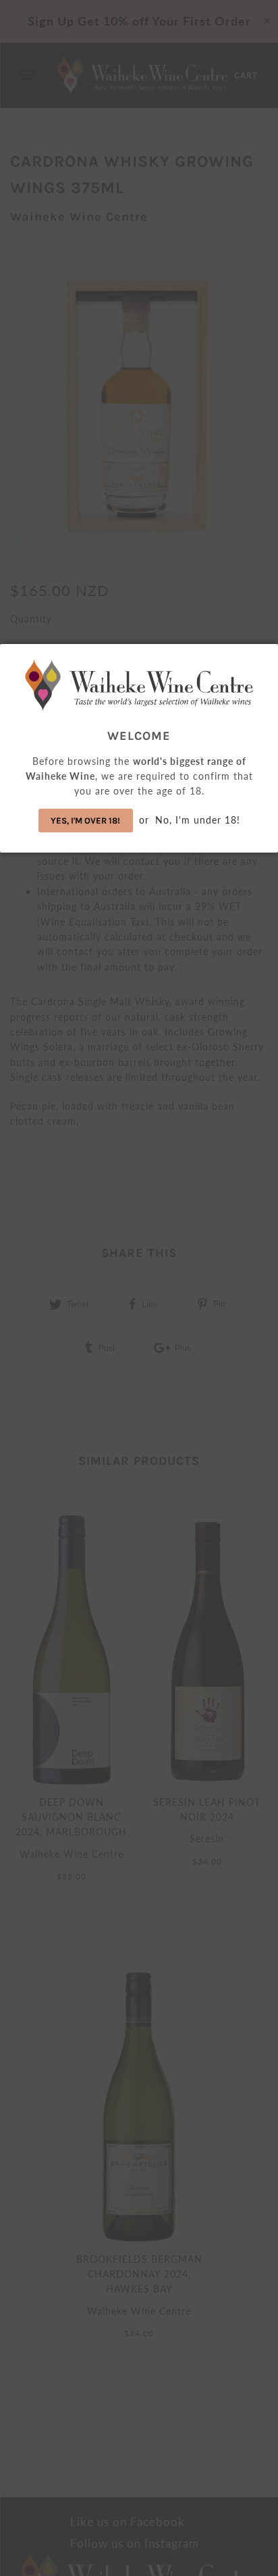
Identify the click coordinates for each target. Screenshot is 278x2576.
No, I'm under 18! (198, 820)
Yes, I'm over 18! (85, 821)
